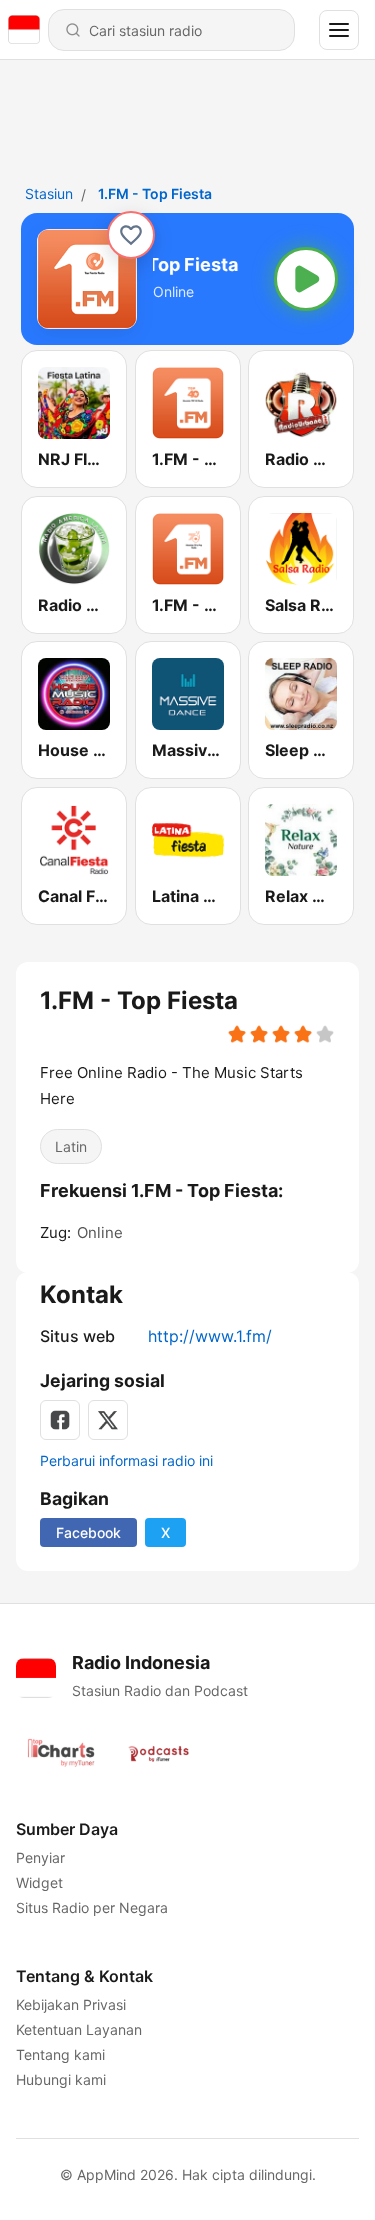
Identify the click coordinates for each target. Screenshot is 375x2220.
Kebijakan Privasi (71, 2004)
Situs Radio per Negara (92, 1907)
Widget (39, 1882)
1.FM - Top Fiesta (155, 193)
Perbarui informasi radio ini (126, 1460)
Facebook (88, 1532)
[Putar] (306, 279)
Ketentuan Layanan (79, 2029)
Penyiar (40, 1857)
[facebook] (60, 1420)
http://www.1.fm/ (210, 1336)
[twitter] (108, 1420)
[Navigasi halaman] (339, 30)
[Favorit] (131, 235)
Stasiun (49, 193)
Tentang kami (60, 2054)
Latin (71, 1145)
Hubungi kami (61, 2079)
